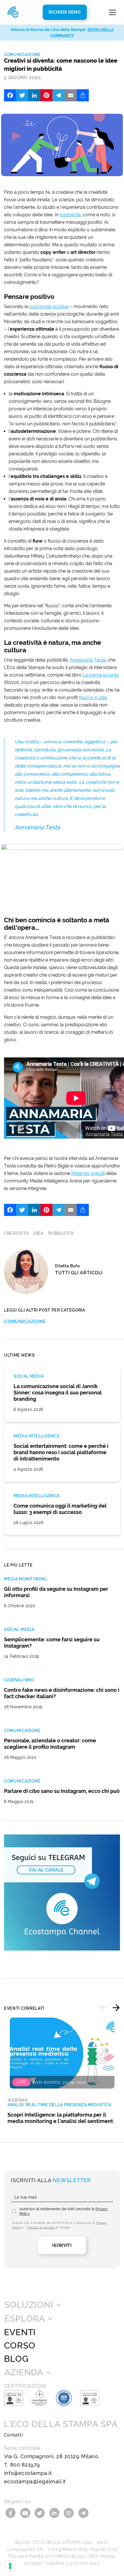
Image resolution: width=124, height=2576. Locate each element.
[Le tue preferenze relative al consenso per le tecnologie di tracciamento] (10, 2566)
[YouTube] (26, 2513)
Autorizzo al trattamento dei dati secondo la (64, 2211)
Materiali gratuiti (88, 1173)
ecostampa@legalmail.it (35, 2481)
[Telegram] (59, 95)
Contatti (13, 2435)
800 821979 (25, 2465)
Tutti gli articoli (79, 1273)
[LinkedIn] (34, 95)
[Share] (83, 95)
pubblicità (70, 215)
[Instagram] (70, 2513)
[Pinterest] (46, 95)
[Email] (71, 95)
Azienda (24, 2372)
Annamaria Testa (88, 660)
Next (116, 2008)
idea (38, 1233)
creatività (16, 1233)
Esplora (25, 2319)
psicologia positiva (49, 307)
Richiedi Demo (65, 12)
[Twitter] (22, 95)
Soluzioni (29, 2305)
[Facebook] (10, 95)
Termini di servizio (41, 2227)
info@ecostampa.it (28, 2473)
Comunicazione (22, 55)
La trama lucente (101, 675)
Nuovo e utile (93, 697)
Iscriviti (62, 2245)
